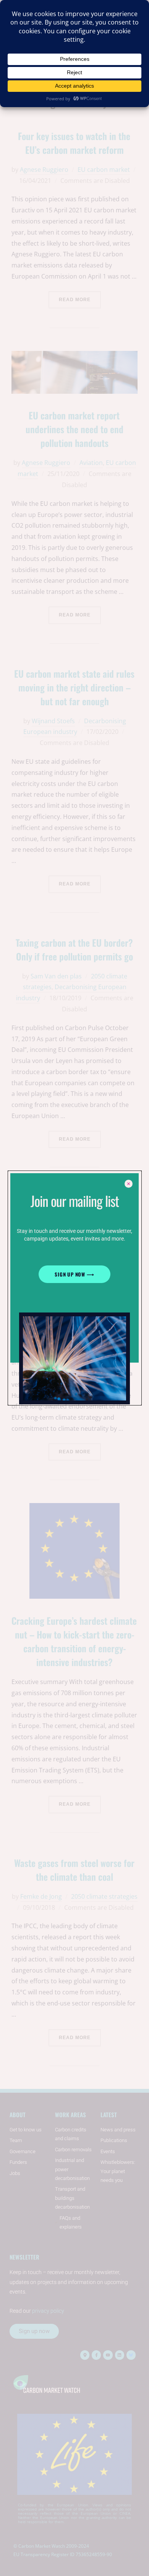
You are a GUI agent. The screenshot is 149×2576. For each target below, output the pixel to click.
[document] (74, 1288)
